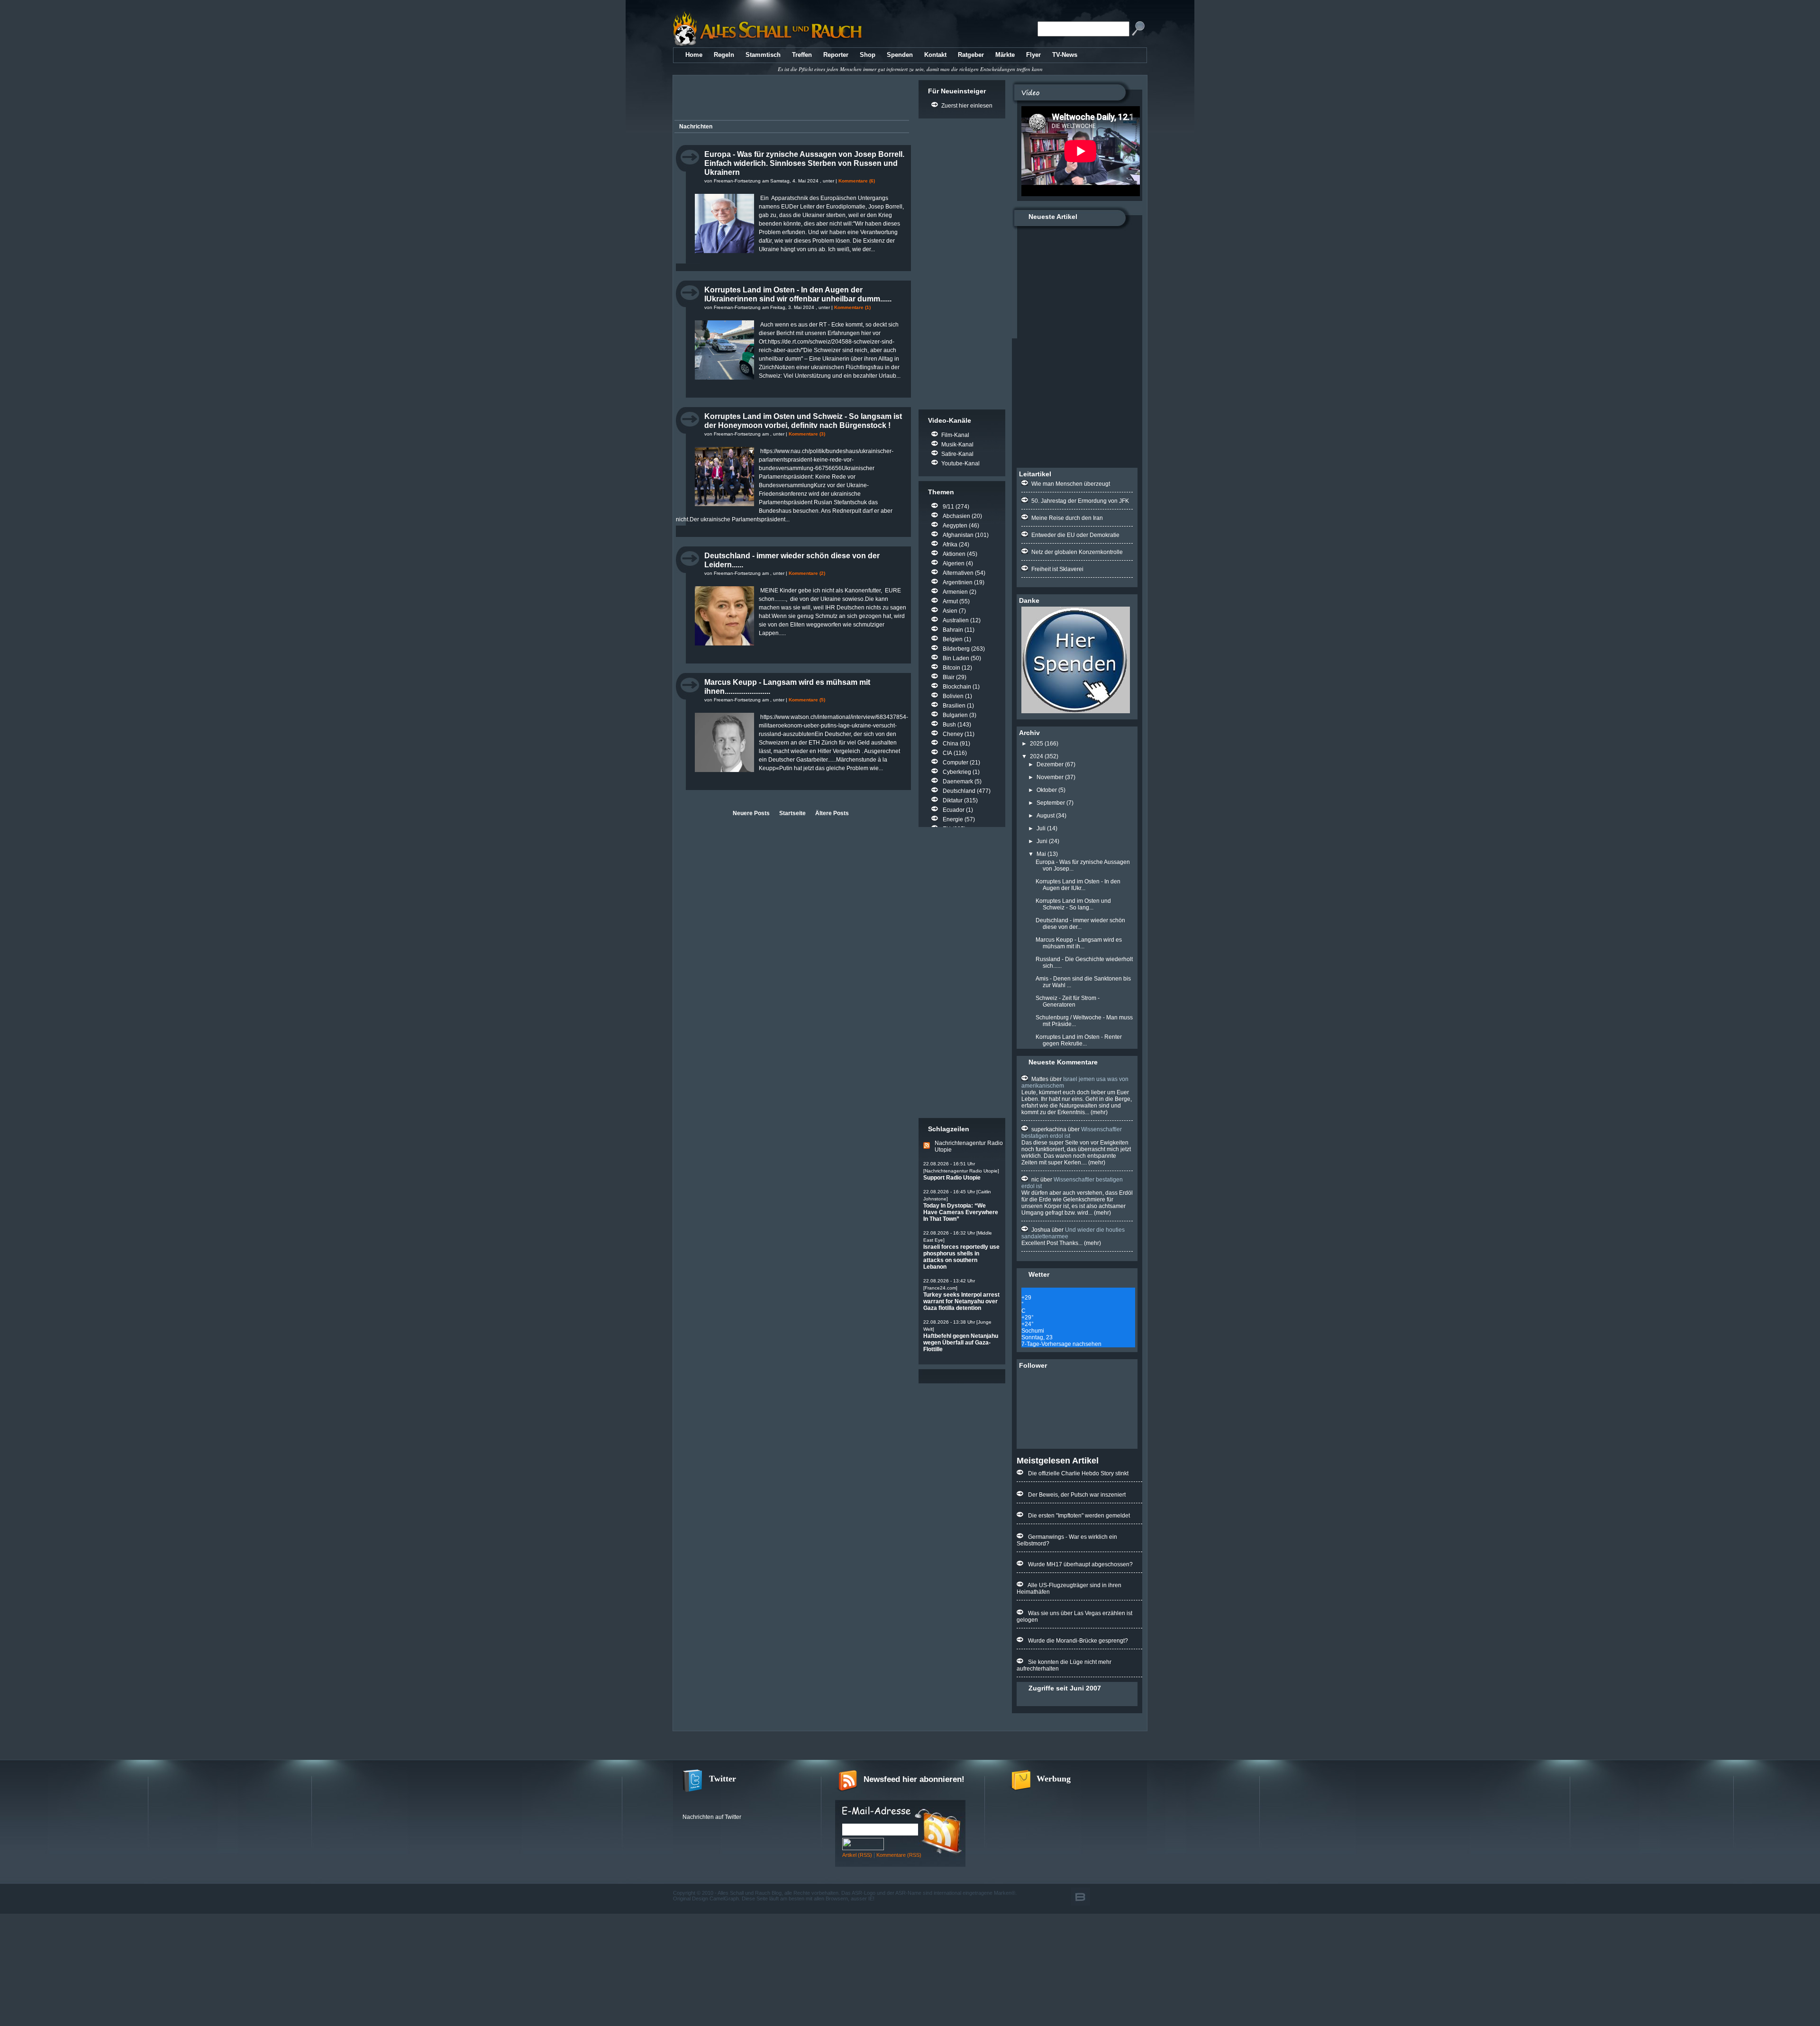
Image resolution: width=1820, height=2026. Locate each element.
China (951, 744)
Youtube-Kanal (960, 463)
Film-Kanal (955, 435)
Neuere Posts (751, 813)
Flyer (1033, 55)
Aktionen (954, 554)
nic (1035, 1180)
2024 (1037, 756)
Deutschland (959, 791)
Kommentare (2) (807, 573)
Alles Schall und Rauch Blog (750, 1893)
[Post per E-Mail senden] (677, 262)
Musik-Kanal (957, 445)
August (1046, 816)
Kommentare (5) (807, 700)
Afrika (950, 545)
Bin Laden (956, 658)
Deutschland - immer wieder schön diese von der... (1080, 924)
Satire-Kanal (957, 454)
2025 (1037, 744)
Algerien (954, 563)
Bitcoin (951, 668)
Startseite (792, 813)
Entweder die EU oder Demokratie (1075, 535)
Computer (955, 763)
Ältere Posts (832, 813)
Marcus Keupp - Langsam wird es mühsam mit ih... (1079, 943)
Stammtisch (763, 55)
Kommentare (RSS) (899, 1855)
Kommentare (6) (857, 181)
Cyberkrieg (957, 772)
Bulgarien (955, 715)
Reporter (836, 55)
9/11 (948, 507)
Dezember (1050, 764)
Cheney (953, 734)
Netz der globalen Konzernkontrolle (1077, 552)
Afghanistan (958, 535)
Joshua (1041, 1230)
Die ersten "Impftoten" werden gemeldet (1079, 1516)
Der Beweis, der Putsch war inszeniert (1077, 1495)
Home (694, 55)
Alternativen (958, 573)
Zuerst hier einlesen (967, 106)
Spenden (900, 55)
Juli (1041, 828)
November (1050, 777)
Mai (1041, 854)
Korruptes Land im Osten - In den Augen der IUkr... (1078, 885)
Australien (956, 620)
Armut (950, 601)
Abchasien (956, 516)
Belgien (953, 639)
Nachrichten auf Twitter (712, 1817)
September (1051, 803)
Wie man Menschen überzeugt (1071, 484)
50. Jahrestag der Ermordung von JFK (1080, 501)
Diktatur (953, 800)
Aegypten (955, 526)
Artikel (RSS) (857, 1855)
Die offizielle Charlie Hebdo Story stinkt (1078, 1473)
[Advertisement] (790, 99)
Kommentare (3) (807, 434)
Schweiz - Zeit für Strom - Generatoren (1068, 1001)
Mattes (1040, 1079)
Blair (949, 677)
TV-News (1065, 55)
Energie (953, 819)
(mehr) (1098, 1112)
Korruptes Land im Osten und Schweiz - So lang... (1073, 904)
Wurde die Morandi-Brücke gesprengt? (1078, 1641)
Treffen (802, 55)
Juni (1042, 841)
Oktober (1047, 790)
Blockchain (957, 687)
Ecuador (954, 810)
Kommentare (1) (852, 307)
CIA (947, 753)
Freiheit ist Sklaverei (1057, 569)
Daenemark (958, 781)
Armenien (955, 592)
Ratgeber (971, 55)
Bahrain (953, 630)
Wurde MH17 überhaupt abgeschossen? (1080, 1564)
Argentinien (958, 582)
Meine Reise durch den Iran (1067, 518)
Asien (950, 611)
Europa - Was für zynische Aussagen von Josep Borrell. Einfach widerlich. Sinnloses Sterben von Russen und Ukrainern (804, 163)
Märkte (1005, 55)
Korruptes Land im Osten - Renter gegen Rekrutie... (1079, 1040)
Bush (949, 725)
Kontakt (935, 55)
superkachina (1049, 1129)
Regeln (724, 55)
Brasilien (954, 706)
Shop (868, 55)
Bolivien (953, 696)
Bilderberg (956, 649)
